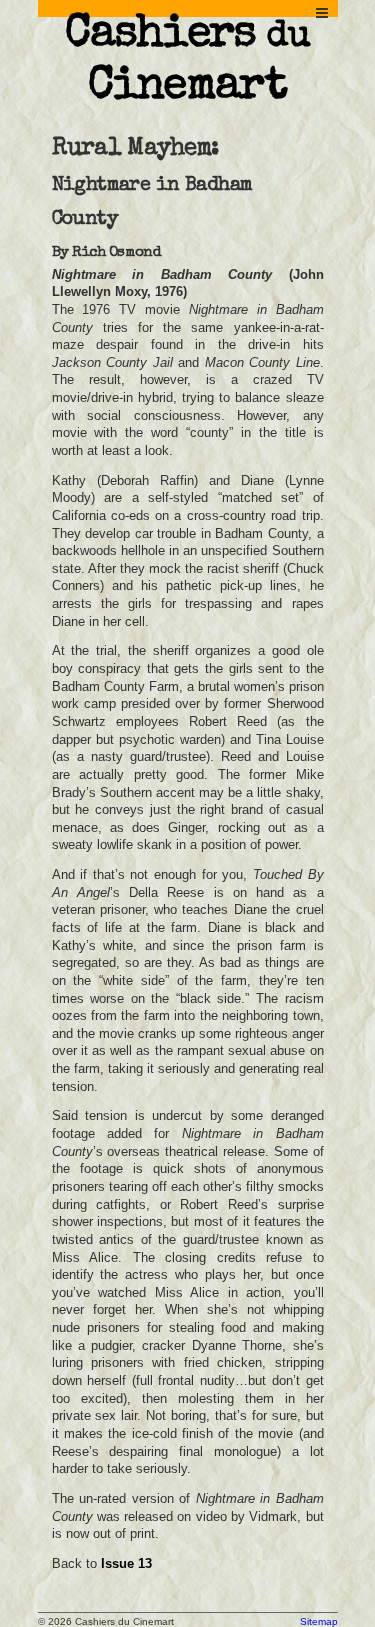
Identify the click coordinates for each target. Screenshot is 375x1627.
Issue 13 (126, 1564)
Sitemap (319, 1621)
